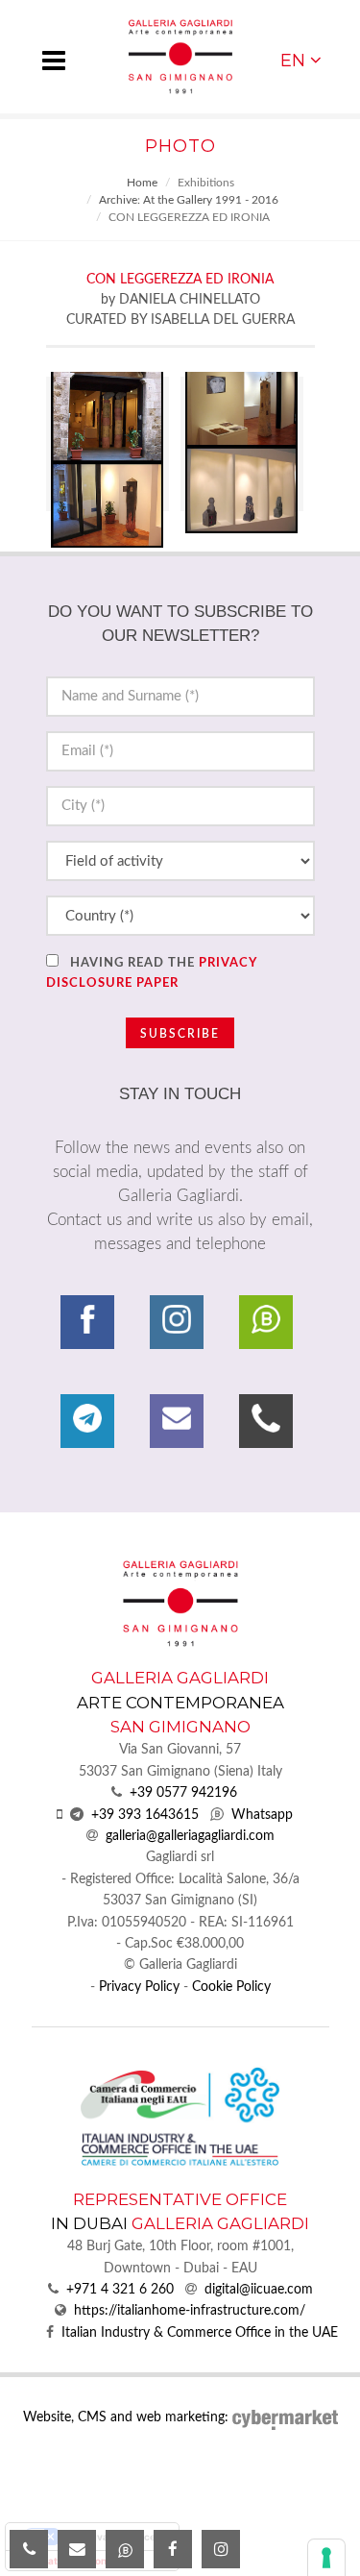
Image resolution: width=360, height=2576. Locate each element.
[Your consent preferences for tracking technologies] (326, 2558)
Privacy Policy (139, 1987)
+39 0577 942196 (183, 1793)
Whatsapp (262, 1815)
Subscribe (180, 1034)
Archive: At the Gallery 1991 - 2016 (189, 200)
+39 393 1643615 (145, 1815)
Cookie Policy (231, 1987)
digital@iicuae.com (259, 2290)
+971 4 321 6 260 (120, 2290)
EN (293, 60)
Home (142, 183)
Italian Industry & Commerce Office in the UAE (200, 2333)
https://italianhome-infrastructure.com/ (190, 2311)
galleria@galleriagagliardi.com (190, 1836)
